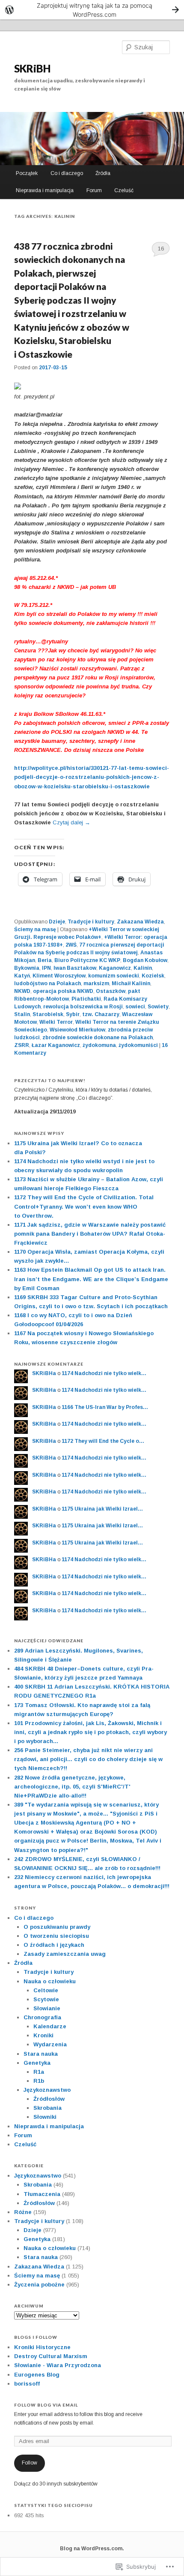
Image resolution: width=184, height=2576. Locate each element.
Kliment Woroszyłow (59, 976)
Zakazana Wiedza (140, 922)
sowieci (135, 1007)
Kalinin (143, 968)
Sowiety (158, 1007)
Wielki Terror (56, 1022)
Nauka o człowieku (50, 1981)
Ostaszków (111, 991)
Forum (94, 190)
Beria (45, 960)
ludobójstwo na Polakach (47, 983)
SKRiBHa (44, 1373)
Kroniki (43, 2035)
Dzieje (57, 922)
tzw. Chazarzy (101, 1014)
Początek (27, 173)
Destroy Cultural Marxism (51, 2356)
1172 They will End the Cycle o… (103, 1441)
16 (161, 249)
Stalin (22, 1014)
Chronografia (42, 2017)
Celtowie (46, 1990)
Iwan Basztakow (75, 968)
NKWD (22, 991)
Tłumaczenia (42, 2194)
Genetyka (37, 2063)
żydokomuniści (138, 1045)
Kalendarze (50, 2026)
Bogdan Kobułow (145, 960)
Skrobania (47, 2108)
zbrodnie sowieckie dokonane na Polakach (98, 1038)
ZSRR (22, 1045)
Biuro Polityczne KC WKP (87, 960)
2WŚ (71, 945)
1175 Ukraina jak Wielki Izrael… (102, 1509)
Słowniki (45, 2117)
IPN (46, 968)
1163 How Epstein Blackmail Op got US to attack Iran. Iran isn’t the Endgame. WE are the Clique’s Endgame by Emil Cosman (91, 1279)
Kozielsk (153, 976)
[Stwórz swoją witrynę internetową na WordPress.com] (92, 10)
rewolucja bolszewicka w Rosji (83, 1007)
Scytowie (46, 1999)
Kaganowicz (115, 968)
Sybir (73, 1014)
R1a (39, 2072)
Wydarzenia (50, 2044)
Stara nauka (41, 2054)
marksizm (96, 983)
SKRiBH (32, 68)
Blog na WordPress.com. (92, 2549)
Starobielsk (48, 1014)
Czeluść (124, 190)
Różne (23, 2212)
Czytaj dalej (71, 822)
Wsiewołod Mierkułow (77, 1030)
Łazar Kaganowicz (56, 1045)
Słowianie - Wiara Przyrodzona (58, 2365)
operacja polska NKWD (63, 991)
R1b (39, 2081)
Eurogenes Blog (37, 2375)
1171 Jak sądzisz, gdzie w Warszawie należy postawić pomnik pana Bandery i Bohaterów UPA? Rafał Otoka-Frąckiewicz (90, 1234)
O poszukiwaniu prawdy (57, 1927)
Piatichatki (86, 999)
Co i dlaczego (67, 173)
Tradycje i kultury (91, 922)
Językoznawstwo (47, 2090)
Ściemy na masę (35, 929)
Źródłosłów (49, 2099)
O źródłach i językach (54, 1945)
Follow (30, 2463)
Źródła (103, 173)
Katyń (22, 976)
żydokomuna (99, 1045)
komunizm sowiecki (114, 976)
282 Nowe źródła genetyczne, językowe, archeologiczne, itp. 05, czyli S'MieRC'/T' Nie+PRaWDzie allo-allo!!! (72, 1787)
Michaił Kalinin (131, 983)
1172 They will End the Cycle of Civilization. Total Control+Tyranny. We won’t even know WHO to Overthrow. (84, 1206)
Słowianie (47, 2008)
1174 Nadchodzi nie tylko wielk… (104, 1373)
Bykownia (27, 968)
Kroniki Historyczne (42, 2347)
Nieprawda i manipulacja (45, 190)
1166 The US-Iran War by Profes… (105, 1407)
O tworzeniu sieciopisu (56, 1936)
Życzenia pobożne (39, 2285)
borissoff (27, 2384)
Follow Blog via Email (46, 2405)
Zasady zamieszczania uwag (65, 1954)
